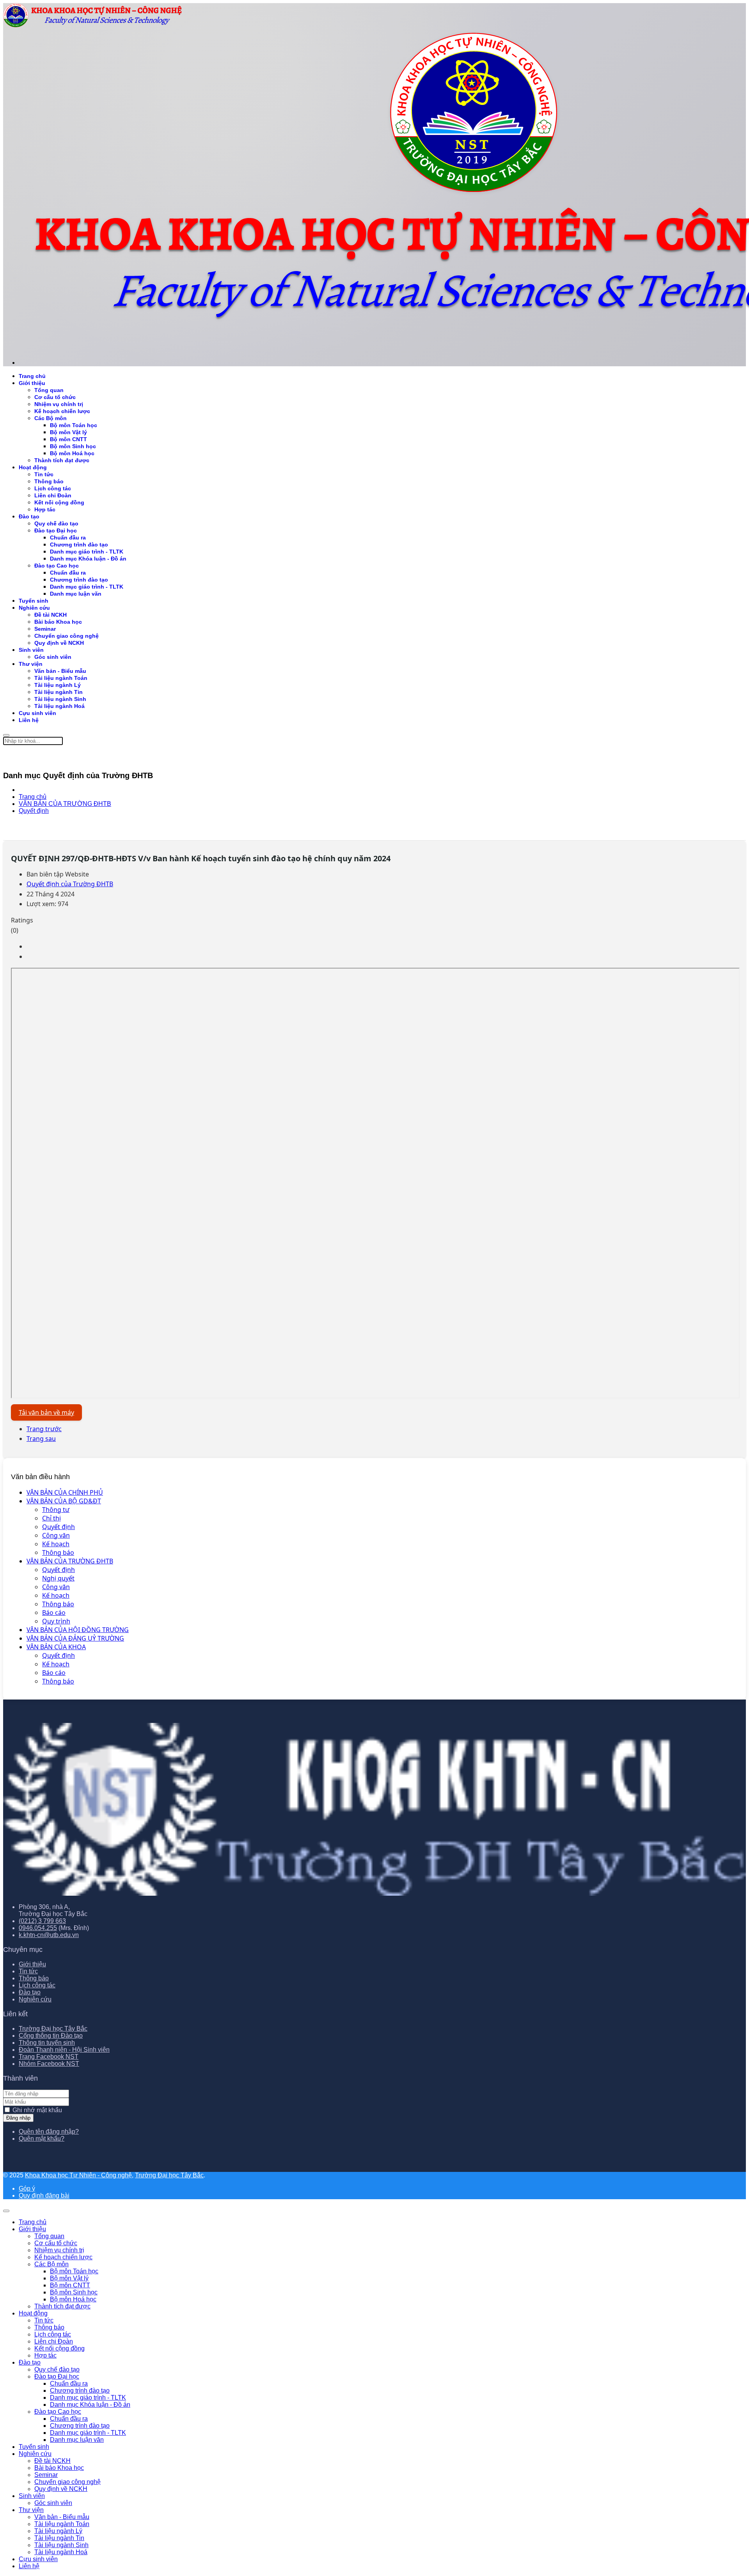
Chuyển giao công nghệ (67, 636)
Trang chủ (32, 376)
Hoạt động (33, 467)
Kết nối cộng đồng (59, 502)
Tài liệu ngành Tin (59, 692)
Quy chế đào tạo (56, 523)
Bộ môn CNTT (68, 439)
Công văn (56, 1535)
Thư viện (31, 664)
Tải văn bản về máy (46, 1412)
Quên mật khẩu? (42, 2139)
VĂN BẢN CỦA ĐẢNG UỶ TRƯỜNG (75, 1638)
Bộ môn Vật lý (68, 432)
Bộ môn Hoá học (72, 453)
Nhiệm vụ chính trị (59, 404)
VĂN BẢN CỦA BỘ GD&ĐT (64, 1501)
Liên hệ (29, 720)
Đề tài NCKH (51, 615)
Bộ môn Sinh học (73, 446)
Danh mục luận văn (76, 594)
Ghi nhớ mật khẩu (37, 2110)
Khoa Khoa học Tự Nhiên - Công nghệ (78, 2175)
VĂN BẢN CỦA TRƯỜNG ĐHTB (70, 1561)
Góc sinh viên (53, 657)
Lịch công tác (53, 488)
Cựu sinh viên (37, 713)
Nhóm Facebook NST (49, 2064)
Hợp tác (45, 509)
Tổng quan (49, 390)
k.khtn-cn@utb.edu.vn (49, 1935)
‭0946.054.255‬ (38, 1928)
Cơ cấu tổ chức (55, 397)
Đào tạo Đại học (56, 530)
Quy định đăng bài (44, 2195)
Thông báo (58, 1552)
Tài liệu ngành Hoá (59, 706)
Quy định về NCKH (59, 643)
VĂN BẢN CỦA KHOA (56, 1647)
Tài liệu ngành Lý (58, 685)
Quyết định (59, 1527)
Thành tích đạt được (62, 460)
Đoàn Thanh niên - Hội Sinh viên (64, 2050)
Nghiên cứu (34, 608)
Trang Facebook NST (49, 2057)
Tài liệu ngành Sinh (60, 699)
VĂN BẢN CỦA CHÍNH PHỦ (65, 1492)
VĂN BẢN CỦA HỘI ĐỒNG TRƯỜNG (78, 1630)
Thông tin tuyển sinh (47, 2043)
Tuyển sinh (34, 601)
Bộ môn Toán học (74, 425)
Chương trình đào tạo (79, 545)
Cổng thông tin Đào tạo (51, 2036)
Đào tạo (29, 516)
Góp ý (27, 2188)
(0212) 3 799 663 (42, 1921)
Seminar (45, 629)
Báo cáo (54, 1613)
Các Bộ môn (51, 418)
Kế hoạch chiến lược (62, 411)
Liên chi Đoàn (53, 495)
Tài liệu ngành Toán (61, 678)
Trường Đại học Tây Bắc (53, 2029)
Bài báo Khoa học (58, 622)
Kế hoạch (56, 1544)
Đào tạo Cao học (57, 566)
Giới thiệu (32, 383)
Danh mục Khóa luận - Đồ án (88, 559)
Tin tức (44, 474)
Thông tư (56, 1510)
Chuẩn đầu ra (68, 538)
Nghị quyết (58, 1578)
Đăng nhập (18, 2118)
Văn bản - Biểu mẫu (60, 671)
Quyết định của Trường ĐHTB (70, 884)
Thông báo (49, 481)
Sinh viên (31, 650)
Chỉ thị (51, 1518)
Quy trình (56, 1621)
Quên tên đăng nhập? (49, 2132)
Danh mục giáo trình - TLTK (87, 552)
